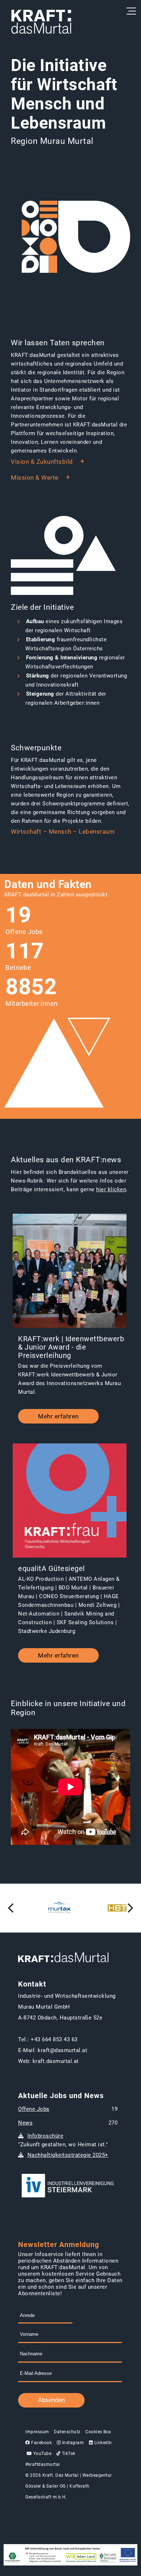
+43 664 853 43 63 (54, 2039)
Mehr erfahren (58, 1416)
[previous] (12, 1908)
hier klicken (111, 1189)
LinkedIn (102, 2443)
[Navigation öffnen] (130, 11)
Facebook (41, 2443)
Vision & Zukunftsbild (42, 462)
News (25, 2123)
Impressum (37, 2432)
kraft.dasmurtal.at (56, 2061)
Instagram (72, 2443)
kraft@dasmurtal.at (62, 2050)
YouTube (42, 2454)
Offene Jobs (34, 2109)
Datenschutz (67, 2432)
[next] (129, 1908)
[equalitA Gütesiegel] (70, 1501)
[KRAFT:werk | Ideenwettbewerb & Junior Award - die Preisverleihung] (70, 1272)
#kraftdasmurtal (43, 2464)
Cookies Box (98, 2432)
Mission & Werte (35, 478)
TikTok (68, 2454)
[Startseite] (41, 22)
